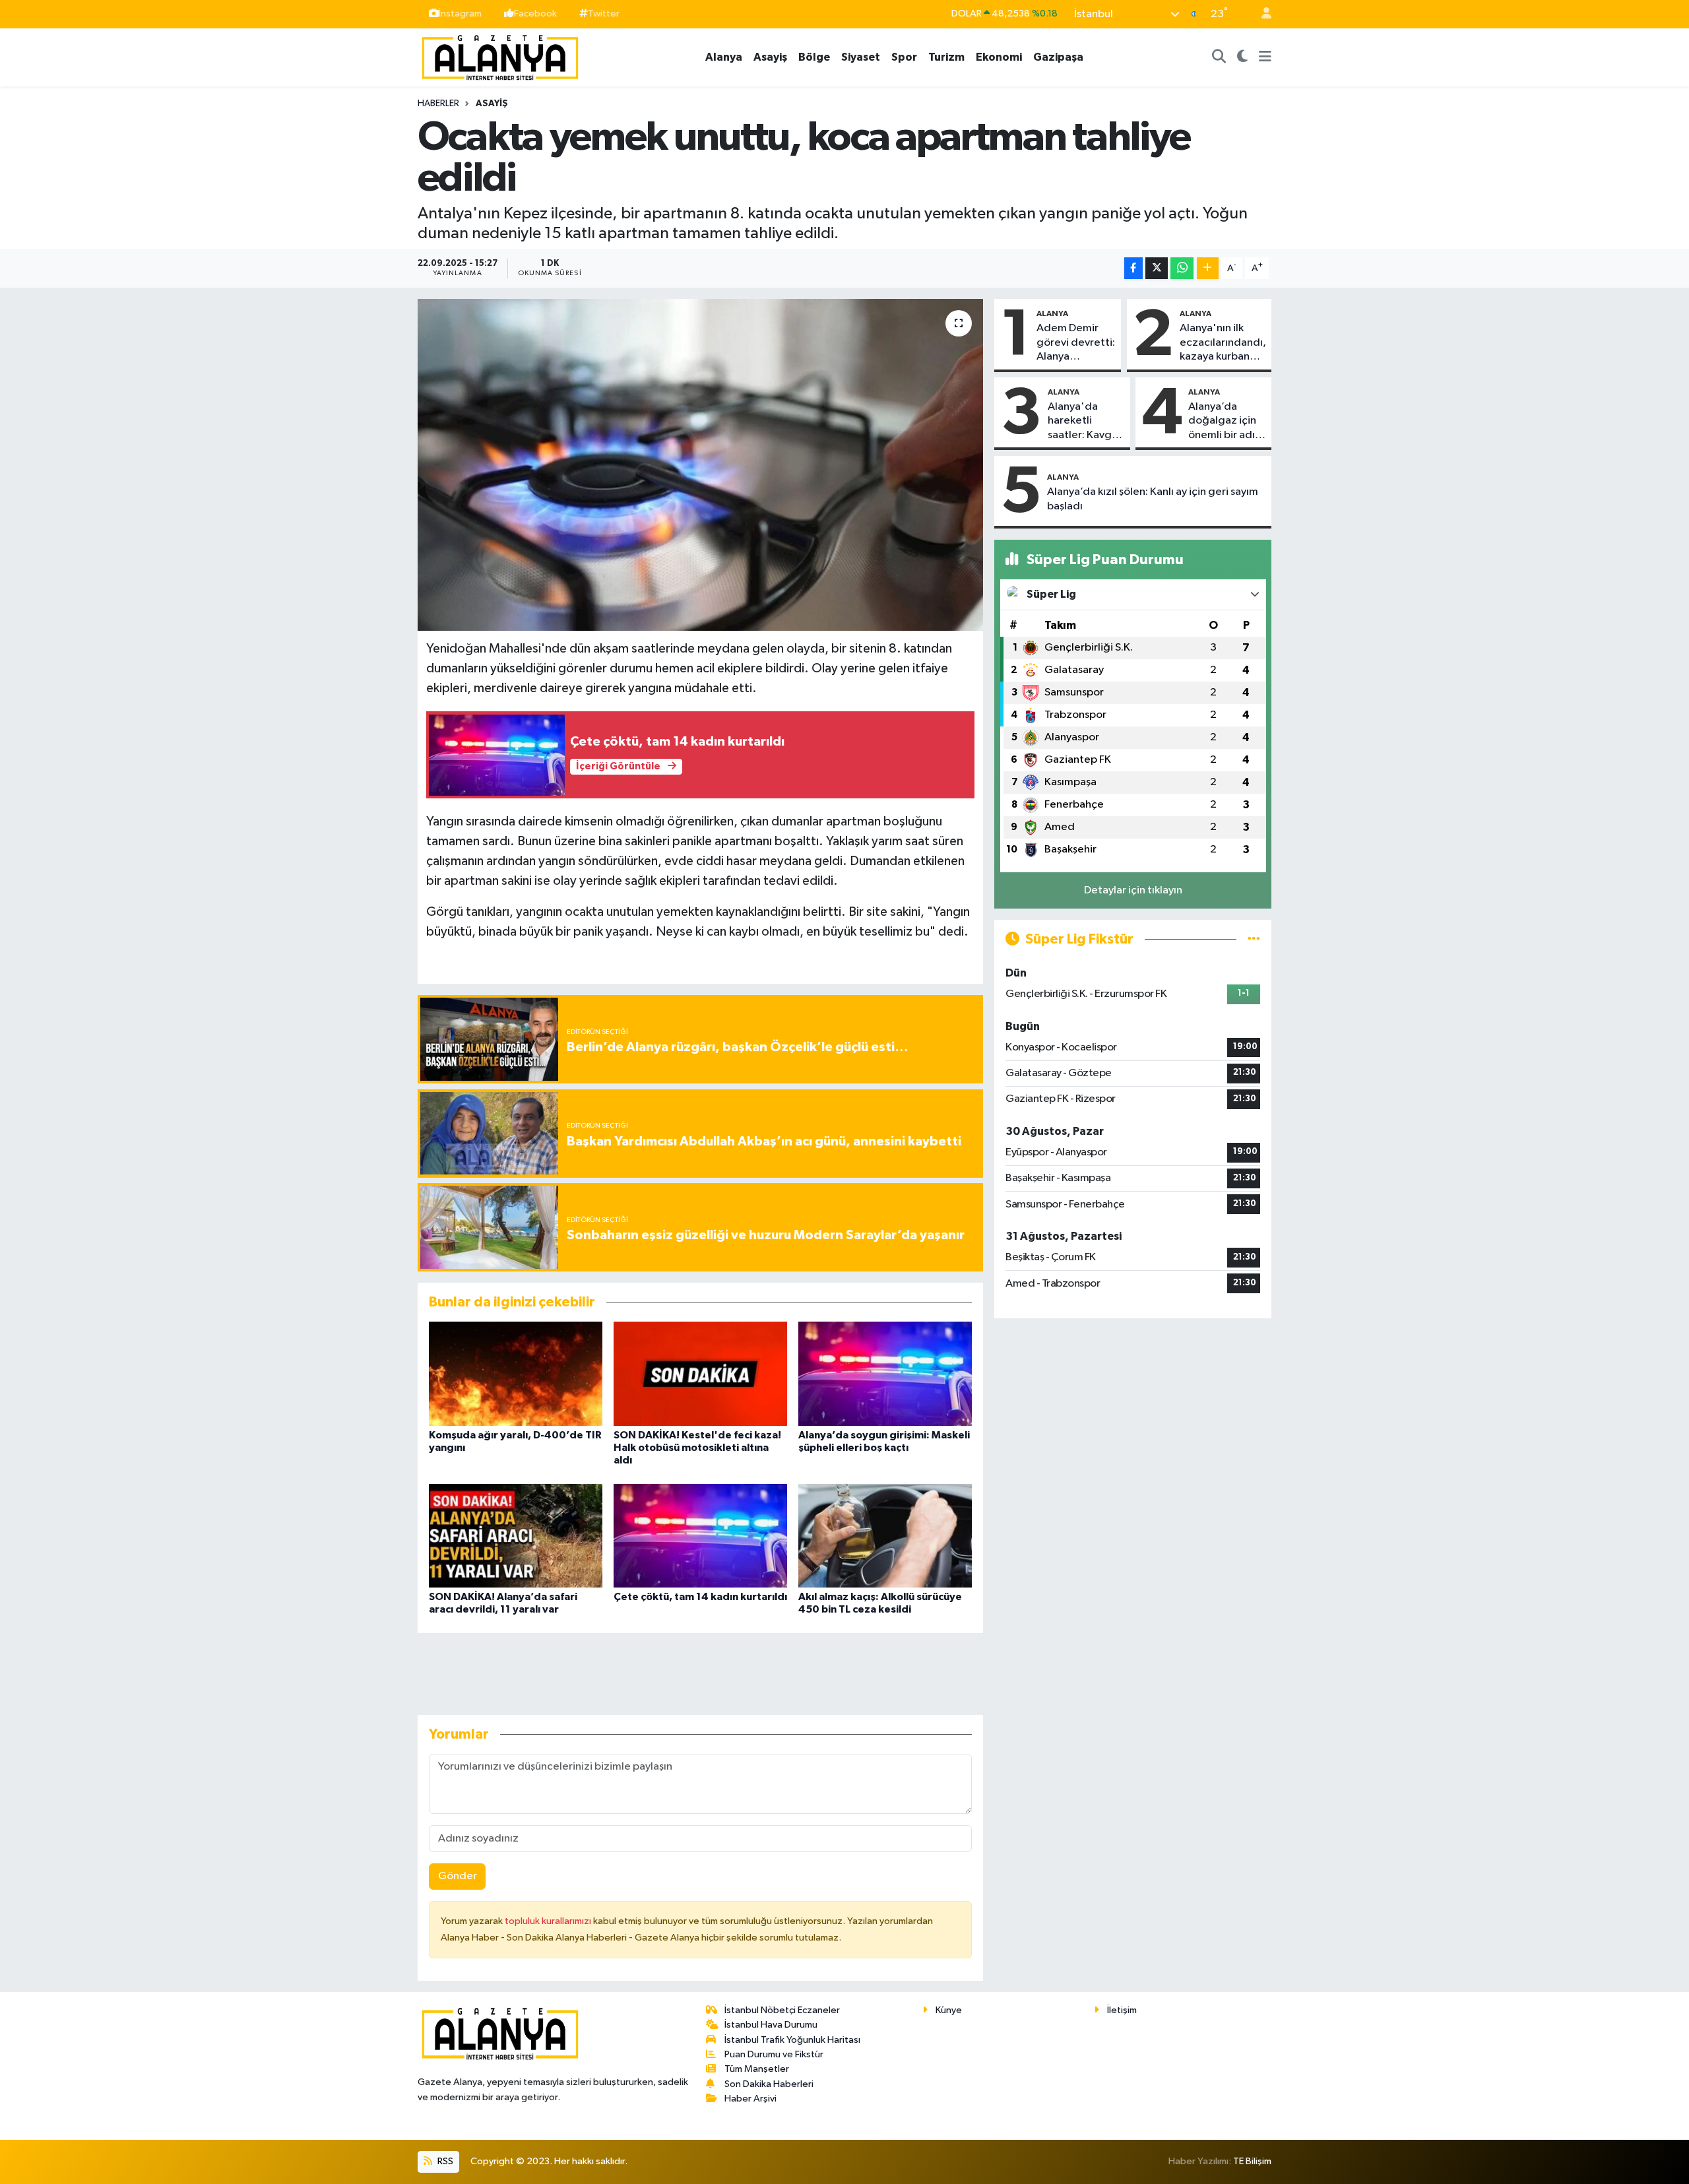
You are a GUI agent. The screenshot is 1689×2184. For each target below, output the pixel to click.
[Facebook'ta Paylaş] (1133, 268)
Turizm (946, 57)
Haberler (438, 104)
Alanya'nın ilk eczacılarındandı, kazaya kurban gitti (1223, 343)
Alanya (724, 57)
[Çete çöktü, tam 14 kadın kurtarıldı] (700, 1536)
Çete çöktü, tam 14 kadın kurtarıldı (700, 1597)
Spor (904, 57)
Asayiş (770, 57)
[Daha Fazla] (1208, 268)
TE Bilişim (1252, 2161)
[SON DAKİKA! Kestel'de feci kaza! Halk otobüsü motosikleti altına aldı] (700, 1373)
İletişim (1122, 2010)
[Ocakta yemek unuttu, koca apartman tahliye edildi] (700, 465)
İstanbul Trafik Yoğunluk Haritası (792, 2040)
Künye (949, 2010)
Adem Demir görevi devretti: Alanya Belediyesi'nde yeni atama (1076, 343)
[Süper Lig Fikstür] (1254, 939)
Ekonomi (999, 57)
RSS (444, 2161)
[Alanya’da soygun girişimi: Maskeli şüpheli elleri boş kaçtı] (885, 1373)
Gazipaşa (1058, 57)
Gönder (458, 1876)
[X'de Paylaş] (1157, 268)
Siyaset (861, 57)
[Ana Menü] (1265, 57)
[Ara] (1219, 57)
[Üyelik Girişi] (1261, 14)
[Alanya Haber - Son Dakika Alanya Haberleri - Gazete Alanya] (500, 56)
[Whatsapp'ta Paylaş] (1182, 268)
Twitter (604, 14)
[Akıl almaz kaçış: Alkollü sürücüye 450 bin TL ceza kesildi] (885, 1536)
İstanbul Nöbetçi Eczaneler (782, 2010)
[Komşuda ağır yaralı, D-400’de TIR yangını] (516, 1373)
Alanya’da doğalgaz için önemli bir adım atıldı (1226, 422)
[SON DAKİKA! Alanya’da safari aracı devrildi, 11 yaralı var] (516, 1536)
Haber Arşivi (750, 2099)
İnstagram (460, 14)
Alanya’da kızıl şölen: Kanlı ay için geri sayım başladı (1153, 499)
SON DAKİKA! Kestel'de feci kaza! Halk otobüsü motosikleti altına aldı (697, 1448)
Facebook (535, 14)
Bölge (814, 57)
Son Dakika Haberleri (769, 2084)
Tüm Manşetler (757, 2069)
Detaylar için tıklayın (1133, 890)
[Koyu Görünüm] (1243, 57)
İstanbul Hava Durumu (771, 2025)
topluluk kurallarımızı (549, 1921)
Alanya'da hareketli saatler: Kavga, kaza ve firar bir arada (1085, 422)
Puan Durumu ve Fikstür (774, 2054)
